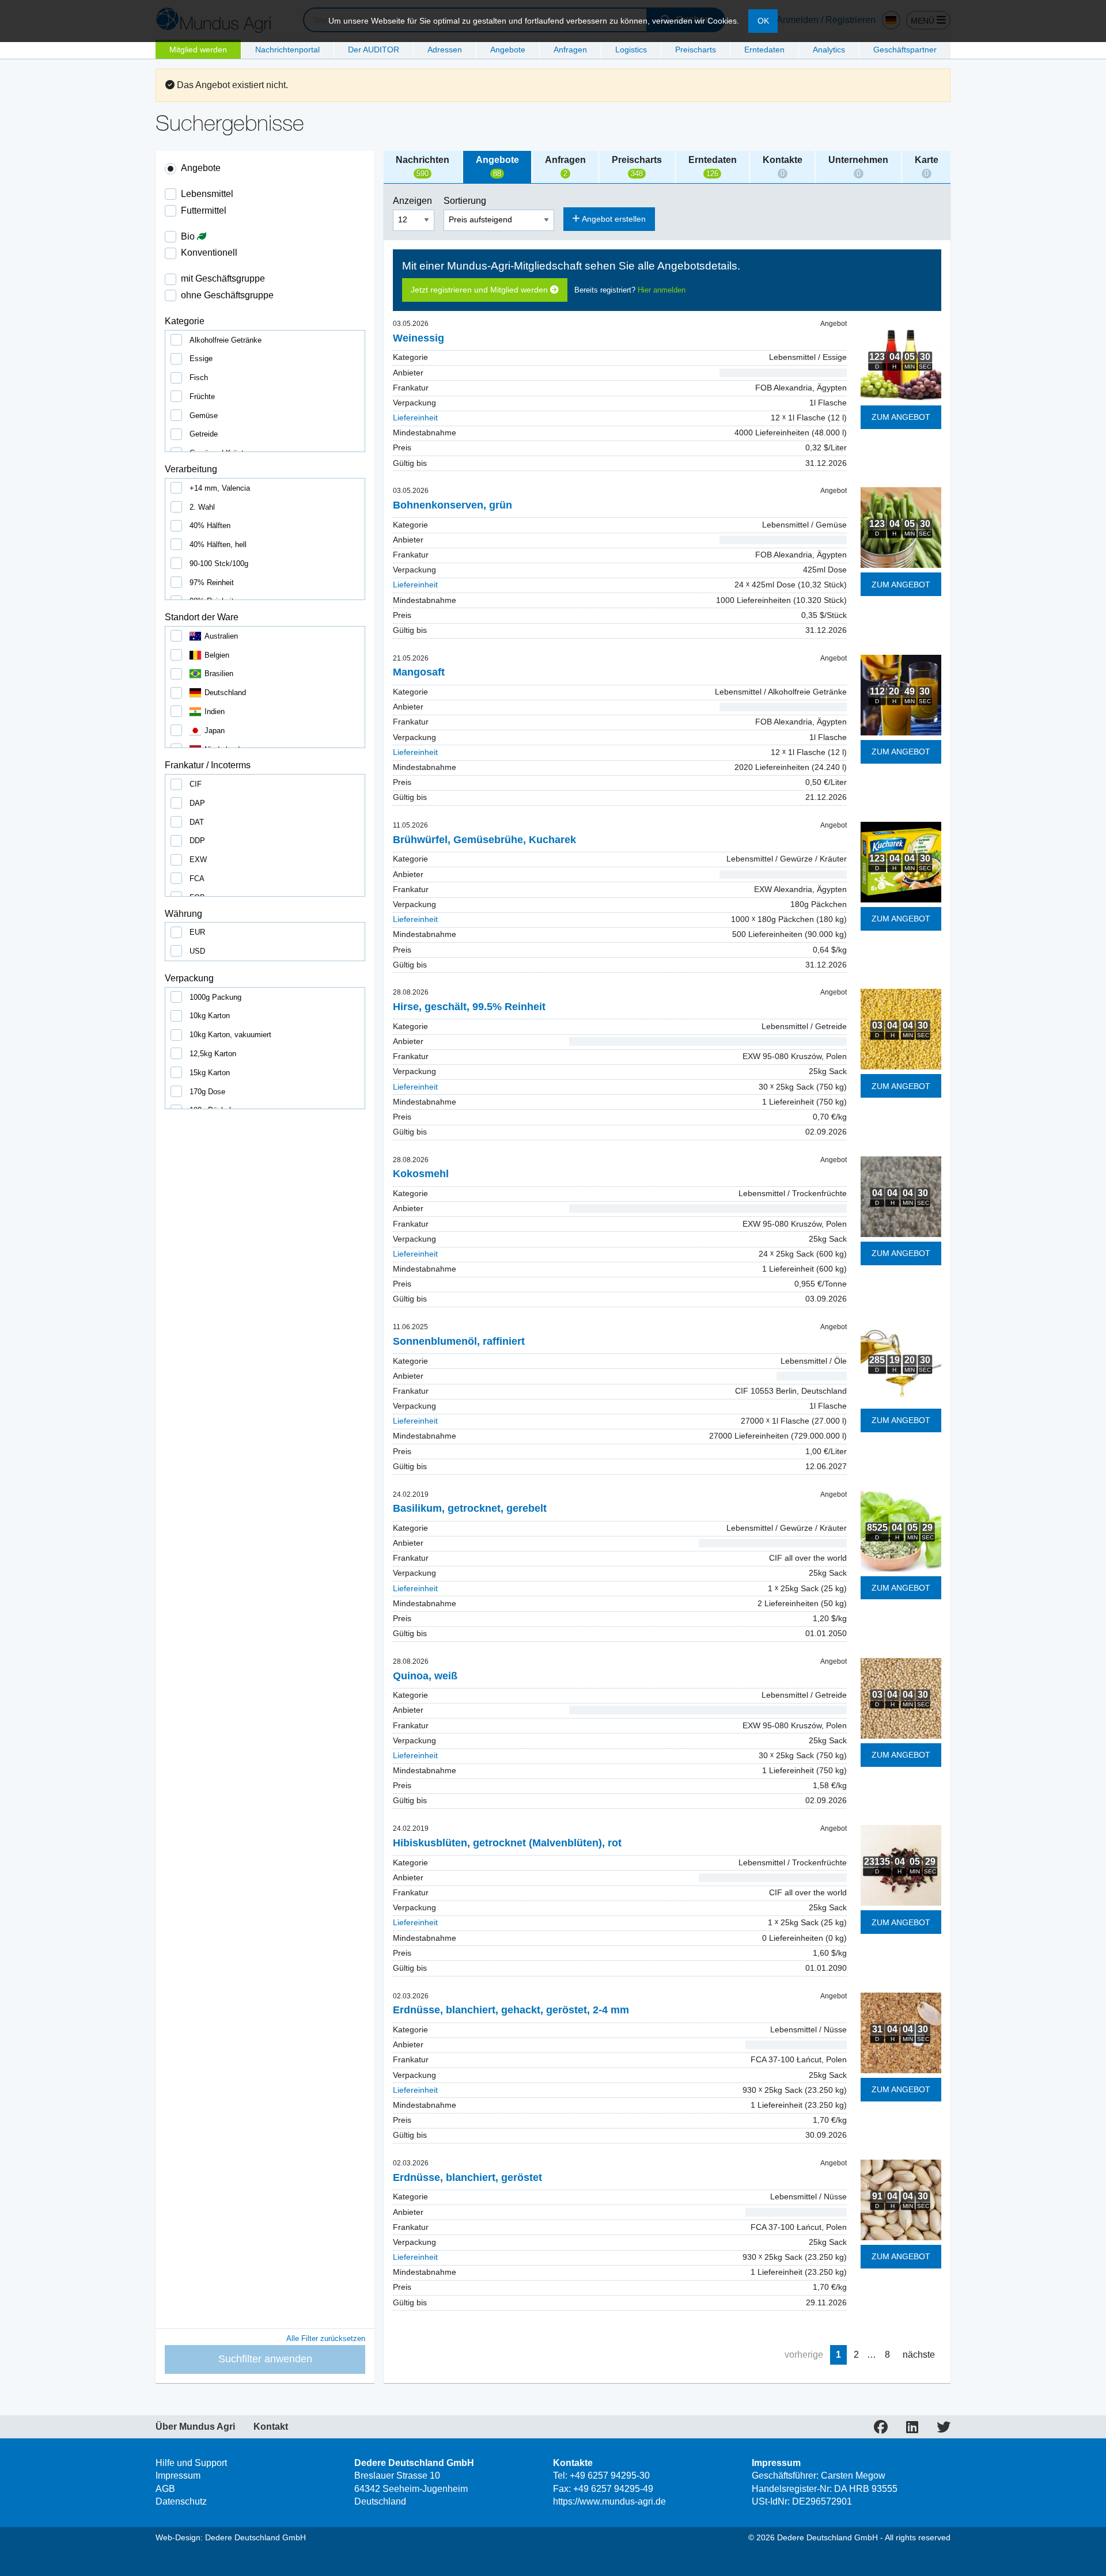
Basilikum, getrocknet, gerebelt (470, 1508)
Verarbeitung (191, 469)
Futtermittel (204, 210)
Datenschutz (181, 2501)
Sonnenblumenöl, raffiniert (459, 1341)
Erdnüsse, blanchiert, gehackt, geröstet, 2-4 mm (511, 2010)
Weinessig (418, 338)
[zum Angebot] (901, 360)
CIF (196, 784)
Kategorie (185, 321)
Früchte (202, 397)
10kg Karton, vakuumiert (230, 1035)
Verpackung (189, 978)
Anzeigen (414, 201)
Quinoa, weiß (425, 1676)
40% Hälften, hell (218, 545)
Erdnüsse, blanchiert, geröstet (467, 2177)
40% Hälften (210, 526)
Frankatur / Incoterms (208, 765)
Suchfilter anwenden (265, 2359)
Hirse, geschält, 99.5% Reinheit (469, 1007)
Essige (201, 358)
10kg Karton (210, 1016)
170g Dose (207, 1092)
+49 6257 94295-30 (610, 2476)
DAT (197, 822)
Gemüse (204, 416)
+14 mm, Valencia (220, 488)
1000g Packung (215, 997)
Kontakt (271, 2427)
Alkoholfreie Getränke (226, 340)
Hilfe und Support (191, 2463)
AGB (165, 2489)
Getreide (204, 434)
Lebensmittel (207, 194)
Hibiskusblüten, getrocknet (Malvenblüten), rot (507, 1843)
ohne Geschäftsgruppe (227, 295)
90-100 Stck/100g (219, 564)
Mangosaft (419, 672)
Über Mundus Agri (195, 2427)
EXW (198, 860)
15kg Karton (210, 1073)
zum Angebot (901, 417)
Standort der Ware (202, 617)
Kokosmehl (421, 1174)
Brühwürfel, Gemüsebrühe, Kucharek (484, 840)
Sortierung (466, 201)
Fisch (199, 378)
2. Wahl (202, 507)
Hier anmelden (662, 290)
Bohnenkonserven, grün (452, 505)
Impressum (178, 2476)
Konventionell (209, 253)
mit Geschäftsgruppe (223, 278)
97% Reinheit (212, 583)
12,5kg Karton (213, 1054)
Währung (183, 914)
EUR (197, 932)
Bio (189, 236)
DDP (197, 841)
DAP (197, 803)
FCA (197, 879)
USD (197, 951)
